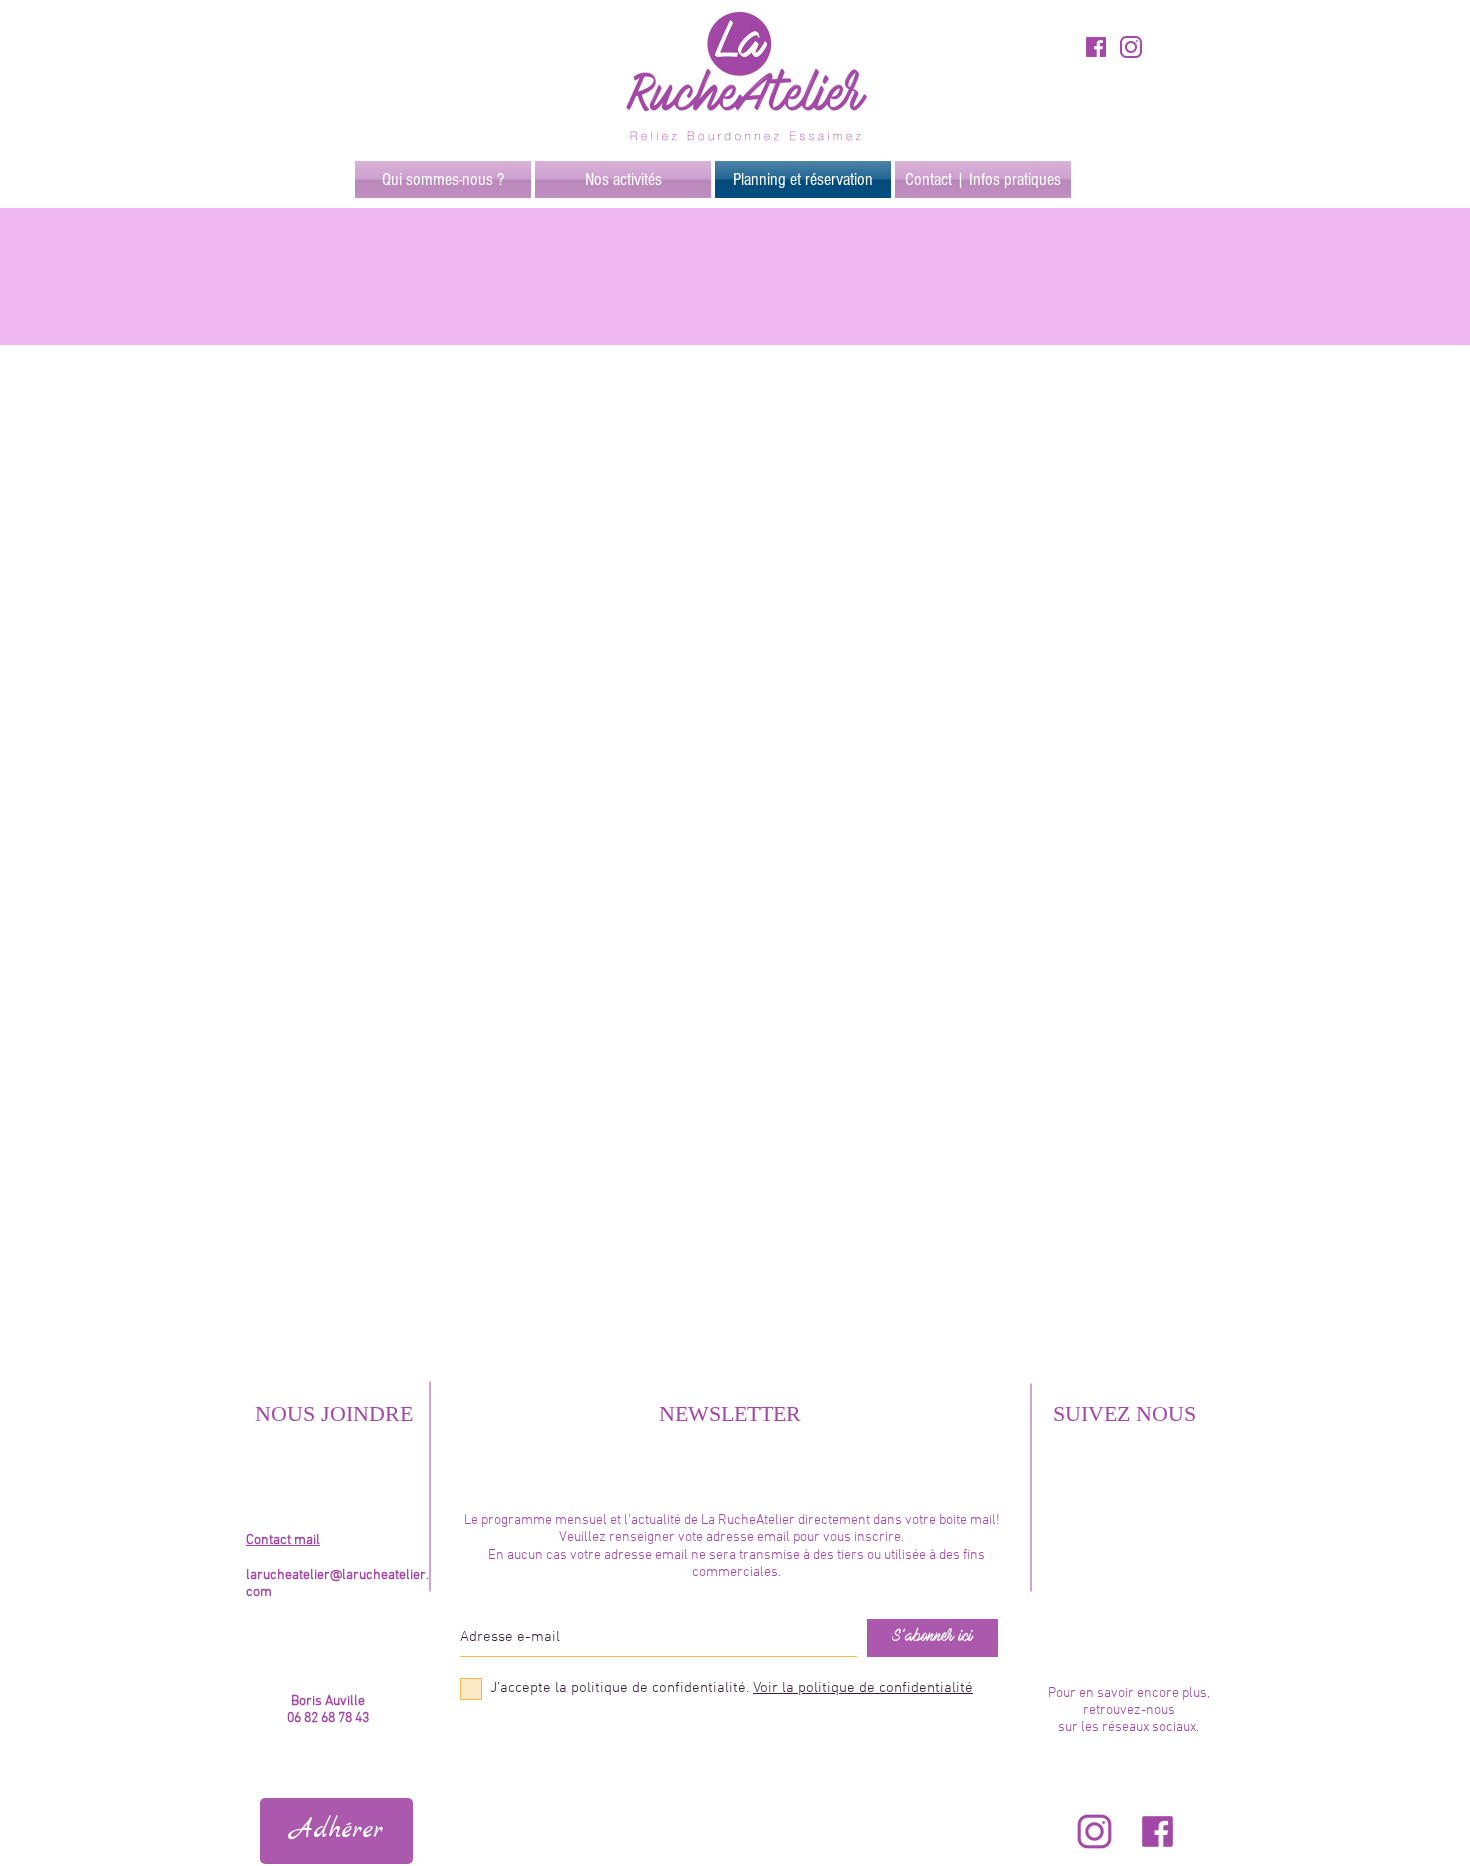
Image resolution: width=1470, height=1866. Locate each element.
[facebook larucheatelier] (1096, 47)
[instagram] (1131, 47)
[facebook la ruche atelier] (1157, 1831)
